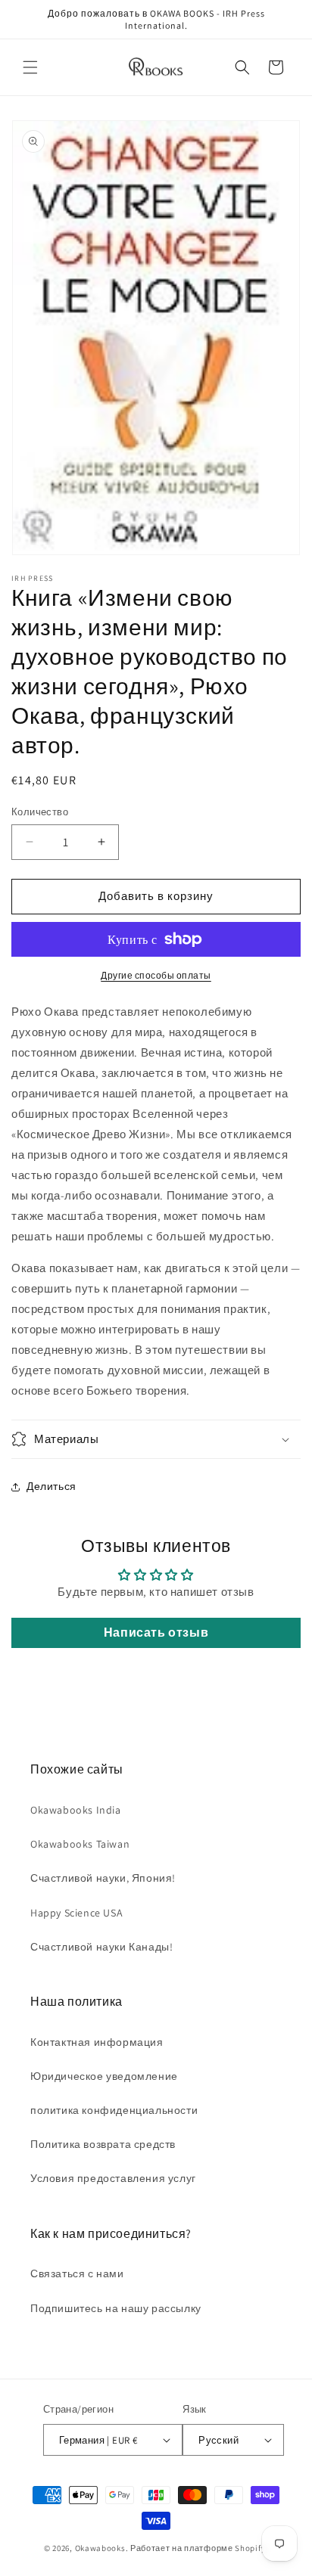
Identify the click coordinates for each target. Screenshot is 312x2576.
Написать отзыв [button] (156, 1633)
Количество (40, 812)
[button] (30, 67)
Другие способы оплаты (156, 975)
